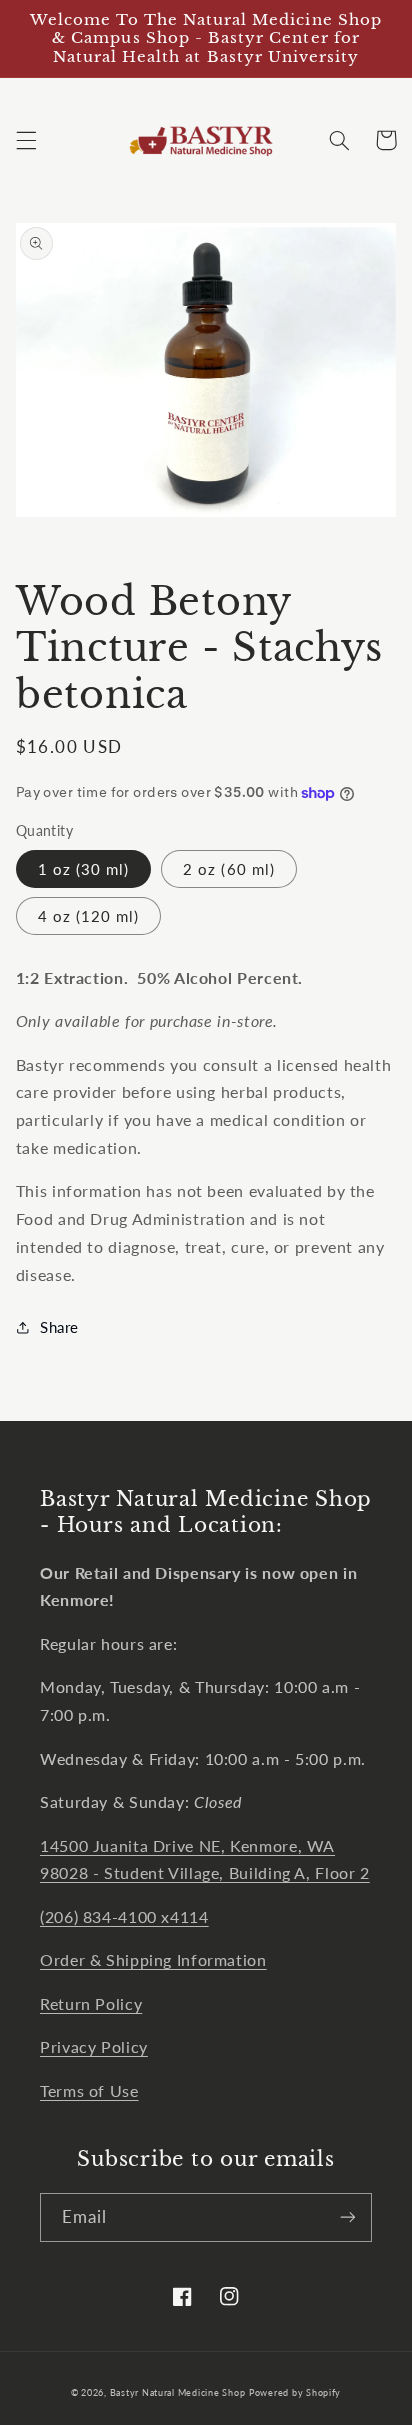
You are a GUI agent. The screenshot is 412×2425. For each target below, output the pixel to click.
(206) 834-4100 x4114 (124, 1916)
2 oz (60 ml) (229, 869)
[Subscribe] (348, 2217)
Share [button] (59, 1327)
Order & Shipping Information (153, 1959)
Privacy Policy (94, 2046)
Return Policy (91, 2003)
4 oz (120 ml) (89, 916)
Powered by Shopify (295, 2392)
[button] (26, 140)
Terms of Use (89, 2090)
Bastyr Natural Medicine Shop (178, 2392)
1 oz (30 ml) (84, 869)
